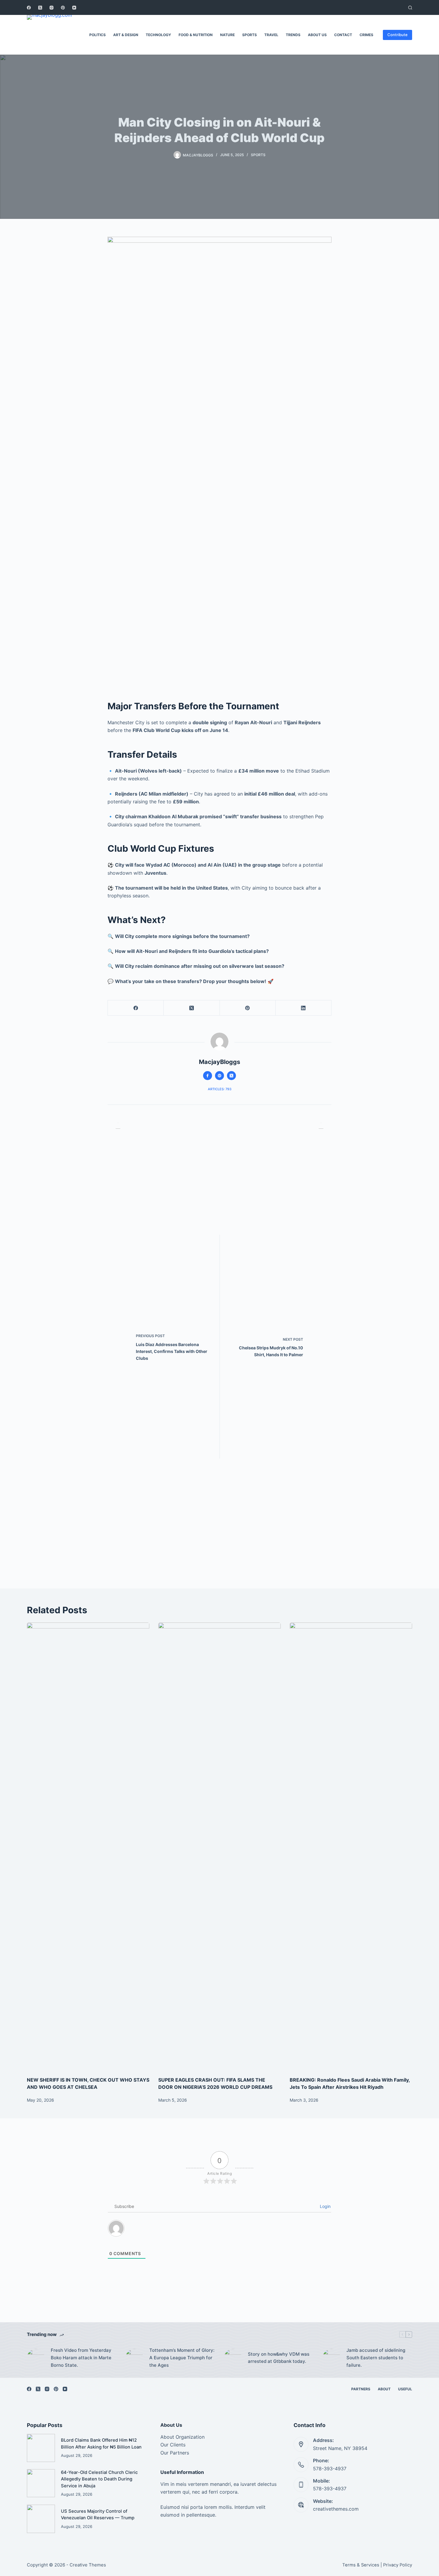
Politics (98, 35)
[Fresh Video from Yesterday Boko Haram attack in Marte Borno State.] (36, 2358)
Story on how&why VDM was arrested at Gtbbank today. (279, 2358)
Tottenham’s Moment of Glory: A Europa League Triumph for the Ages (182, 2358)
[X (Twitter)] (40, 8)
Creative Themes (88, 2565)
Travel (271, 35)
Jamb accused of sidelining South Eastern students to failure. (376, 2358)
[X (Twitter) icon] (231, 1076)
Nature (227, 35)
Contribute (397, 35)
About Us (317, 35)
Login (325, 2206)
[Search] (410, 8)
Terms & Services (361, 2565)
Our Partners (175, 2453)
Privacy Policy (398, 2565)
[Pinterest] (63, 8)
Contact (343, 35)
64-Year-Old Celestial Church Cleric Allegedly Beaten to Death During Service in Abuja (99, 2479)
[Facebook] (29, 8)
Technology (158, 35)
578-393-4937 (330, 2469)
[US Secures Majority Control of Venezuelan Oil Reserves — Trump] (41, 2519)
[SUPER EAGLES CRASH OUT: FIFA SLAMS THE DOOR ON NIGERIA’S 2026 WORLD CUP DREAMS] (219, 1846)
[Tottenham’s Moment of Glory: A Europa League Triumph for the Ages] (134, 2358)
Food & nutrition (196, 35)
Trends (293, 35)
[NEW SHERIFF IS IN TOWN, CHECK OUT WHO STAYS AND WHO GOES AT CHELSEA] (88, 1846)
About (384, 2389)
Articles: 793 (220, 1089)
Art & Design (126, 35)
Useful (405, 2389)
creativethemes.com (336, 2509)
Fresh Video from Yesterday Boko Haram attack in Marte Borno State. (81, 2358)
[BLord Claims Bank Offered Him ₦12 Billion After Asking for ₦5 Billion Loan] (41, 2448)
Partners (361, 2389)
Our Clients (173, 2445)
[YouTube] (74, 8)
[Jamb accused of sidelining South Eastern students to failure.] (331, 2358)
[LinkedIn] (304, 1008)
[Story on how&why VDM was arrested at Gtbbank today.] (233, 2358)
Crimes (366, 35)
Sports (250, 35)
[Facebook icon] (208, 1076)
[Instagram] (52, 8)
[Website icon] (219, 1076)
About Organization (182, 2437)
